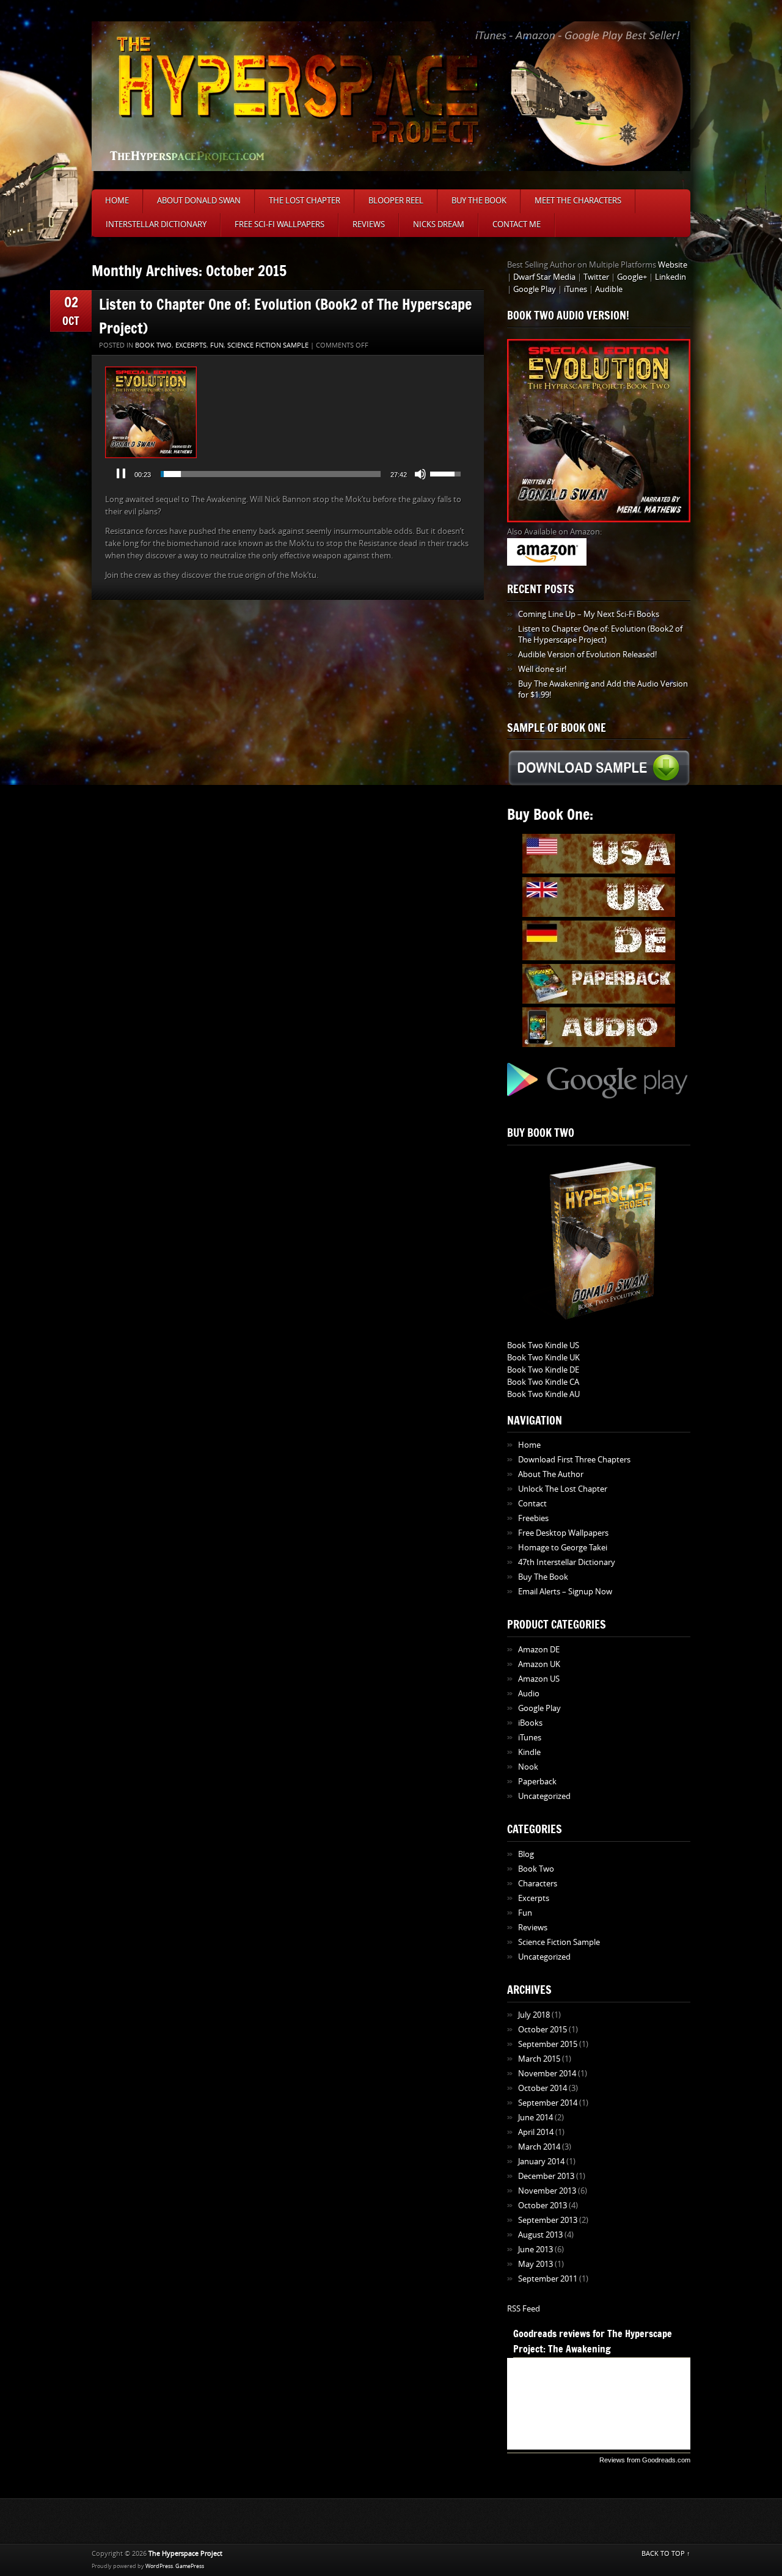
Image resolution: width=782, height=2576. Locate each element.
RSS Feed (524, 2309)
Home (117, 201)
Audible (609, 289)
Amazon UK (539, 1664)
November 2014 (547, 2074)
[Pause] (121, 474)
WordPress (159, 2566)
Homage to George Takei (563, 1548)
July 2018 (534, 2015)
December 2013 (546, 2176)
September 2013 (548, 2220)
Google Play (535, 289)
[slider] (271, 474)
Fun (217, 345)
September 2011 (548, 2279)
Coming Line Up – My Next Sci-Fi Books (589, 614)
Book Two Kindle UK (543, 1358)
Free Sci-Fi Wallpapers (280, 224)
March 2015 (539, 2059)
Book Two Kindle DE (543, 1370)
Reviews (369, 224)
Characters (538, 1884)
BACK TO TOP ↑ (666, 2554)
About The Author (551, 1474)
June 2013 (535, 2249)
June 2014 (535, 2118)
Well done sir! (542, 669)
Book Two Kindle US (543, 1345)
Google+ (632, 277)
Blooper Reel (396, 201)
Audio (529, 1694)
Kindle (529, 1752)
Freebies (533, 1518)
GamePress (190, 2566)
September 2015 (548, 2044)
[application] (288, 474)
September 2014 (548, 2103)
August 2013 (540, 2235)
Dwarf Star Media (544, 277)
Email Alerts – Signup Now (565, 1592)
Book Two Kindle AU (543, 1394)
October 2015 (543, 2030)
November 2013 (547, 2191)
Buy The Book (479, 201)
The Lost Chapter (305, 201)
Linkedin (671, 277)
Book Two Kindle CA (543, 1382)
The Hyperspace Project (185, 2554)
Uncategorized (544, 1796)
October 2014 (543, 2088)
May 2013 (535, 2264)
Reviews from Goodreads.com (645, 2460)
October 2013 (543, 2206)
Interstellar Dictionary (156, 224)
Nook (528, 1767)
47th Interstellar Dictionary (567, 1562)
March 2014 (539, 2147)
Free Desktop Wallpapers (563, 1533)
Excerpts (191, 345)
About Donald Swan (199, 201)
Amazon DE (539, 1650)
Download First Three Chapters (574, 1460)
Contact (532, 1504)
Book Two (153, 345)
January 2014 (541, 2162)
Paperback (537, 1782)
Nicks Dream (439, 224)
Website (673, 265)
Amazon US (539, 1679)
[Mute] (420, 474)
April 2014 (536, 2132)
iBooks (530, 1723)
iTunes (576, 289)
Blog (526, 1854)
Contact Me (517, 224)
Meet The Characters (578, 201)
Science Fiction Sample (268, 345)
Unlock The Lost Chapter (563, 1489)
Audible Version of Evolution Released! (587, 655)
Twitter (596, 277)
